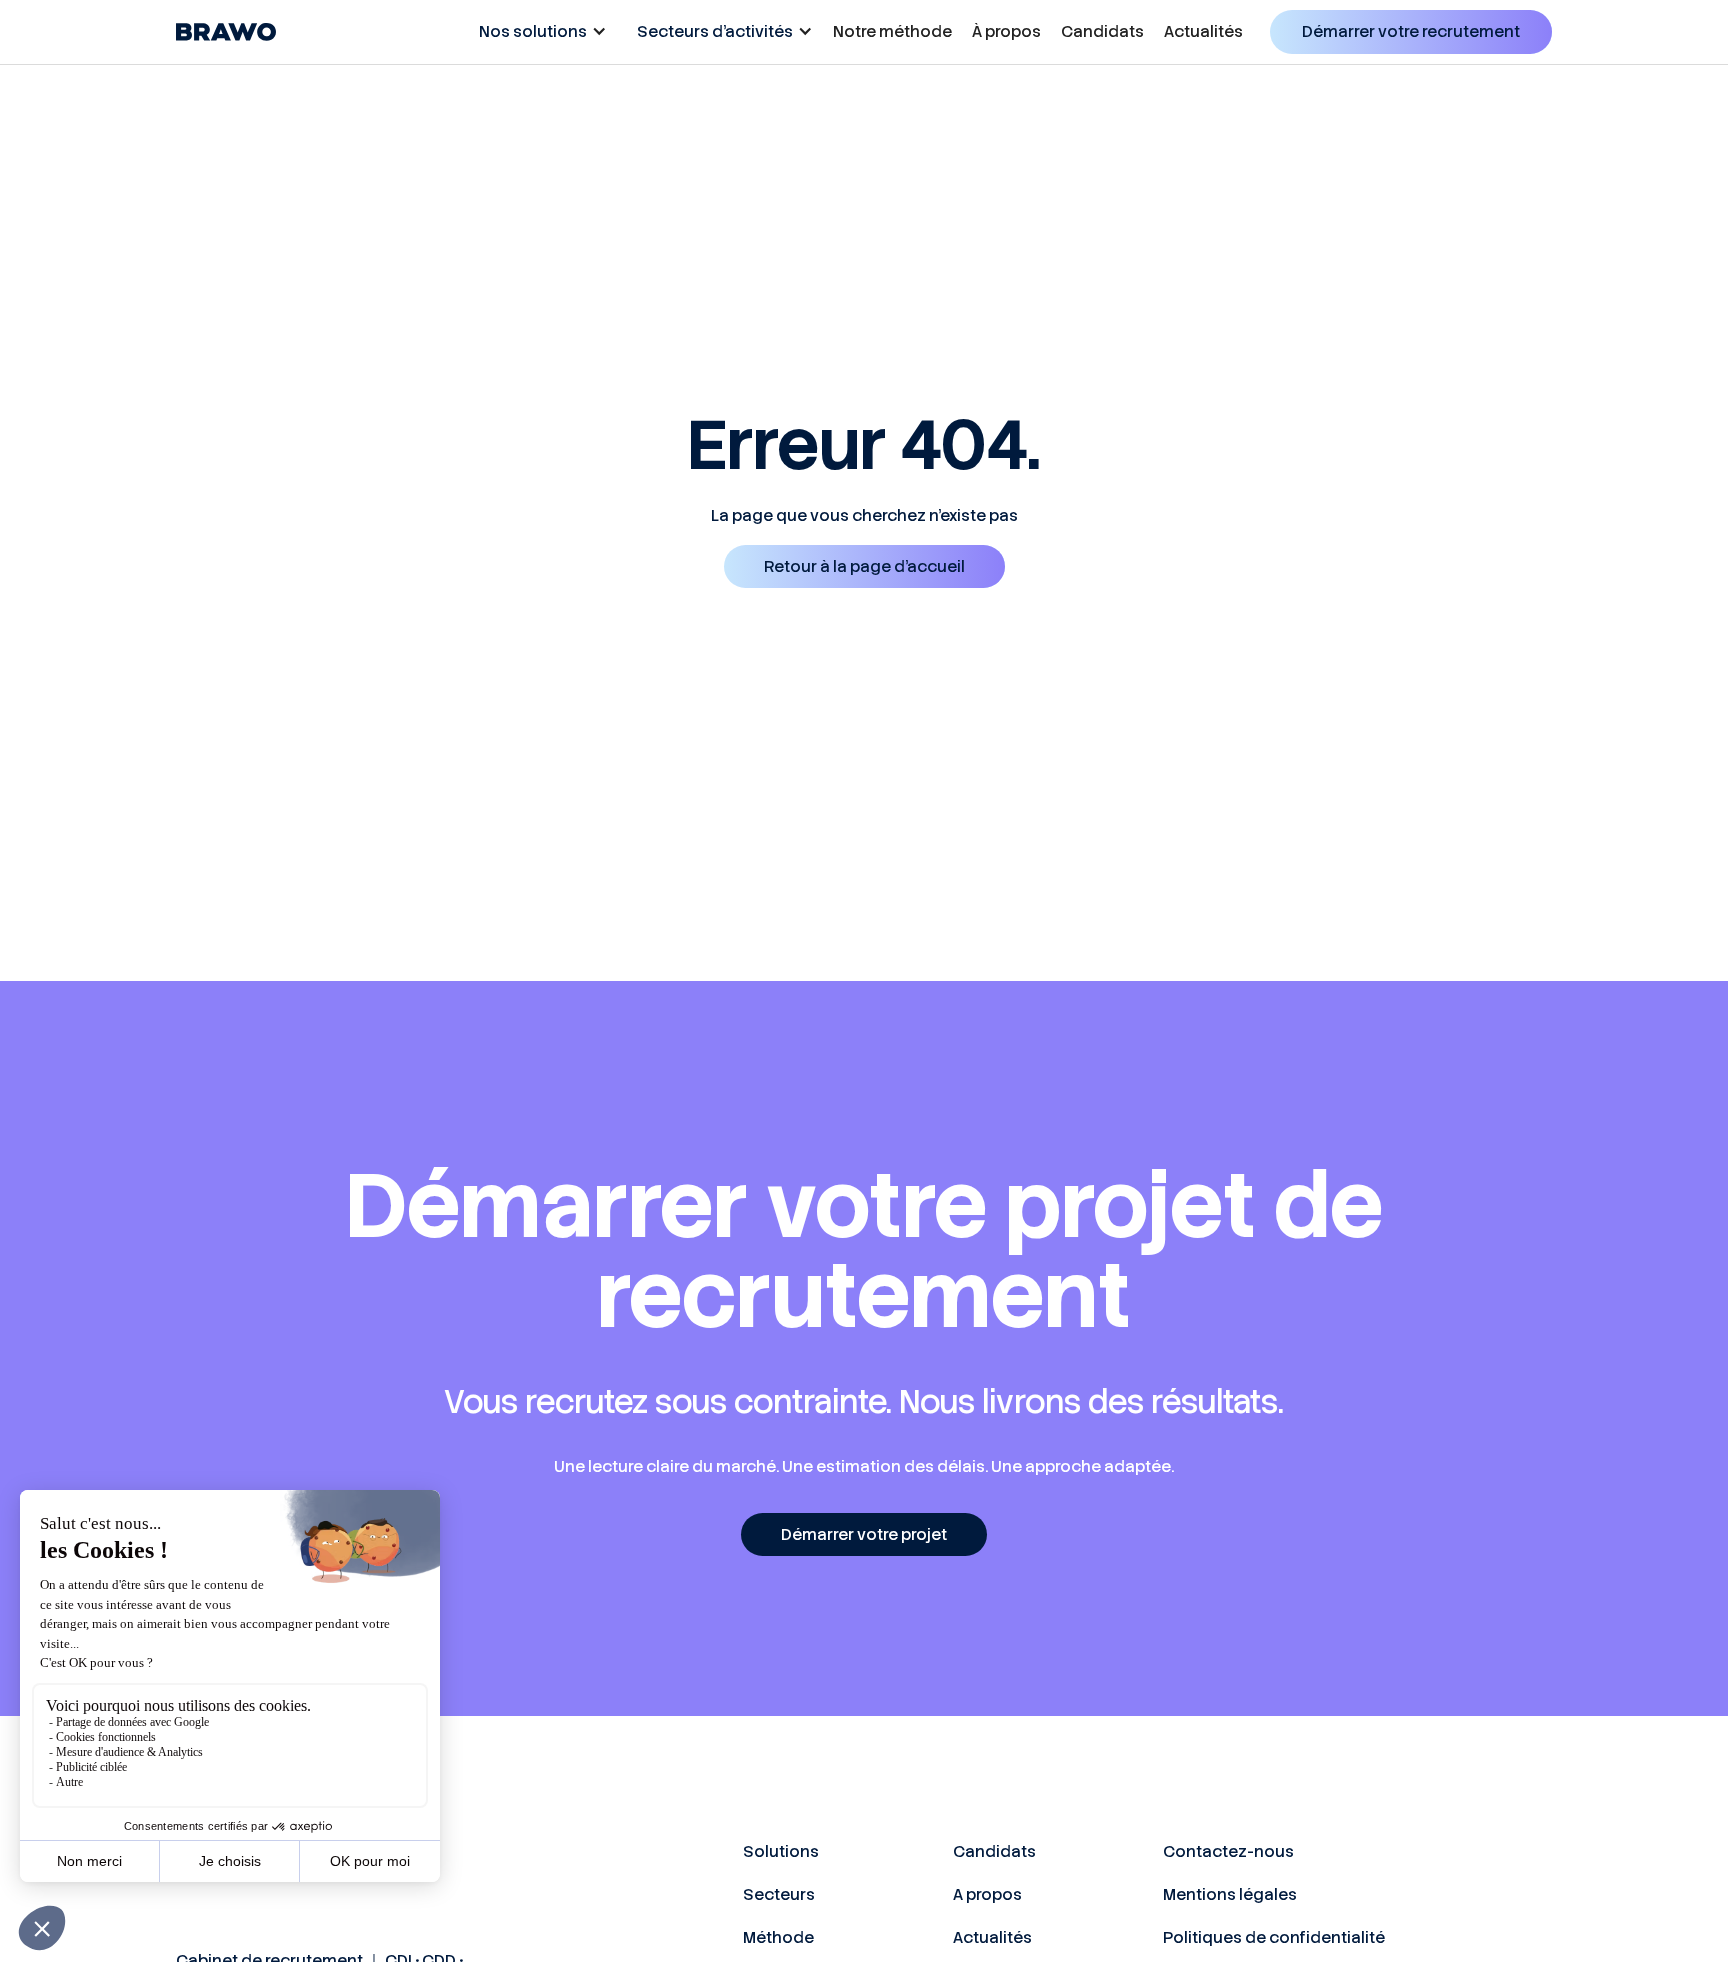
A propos (987, 1894)
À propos (1006, 31)
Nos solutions (533, 31)
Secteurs (779, 1894)
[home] (226, 32)
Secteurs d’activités (715, 31)
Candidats (1102, 31)
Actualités (1203, 31)
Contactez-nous (1228, 1851)
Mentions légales (1230, 1894)
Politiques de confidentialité (1274, 1937)
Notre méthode (892, 31)
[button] (538, 31)
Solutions (781, 1851)
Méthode (778, 1937)
